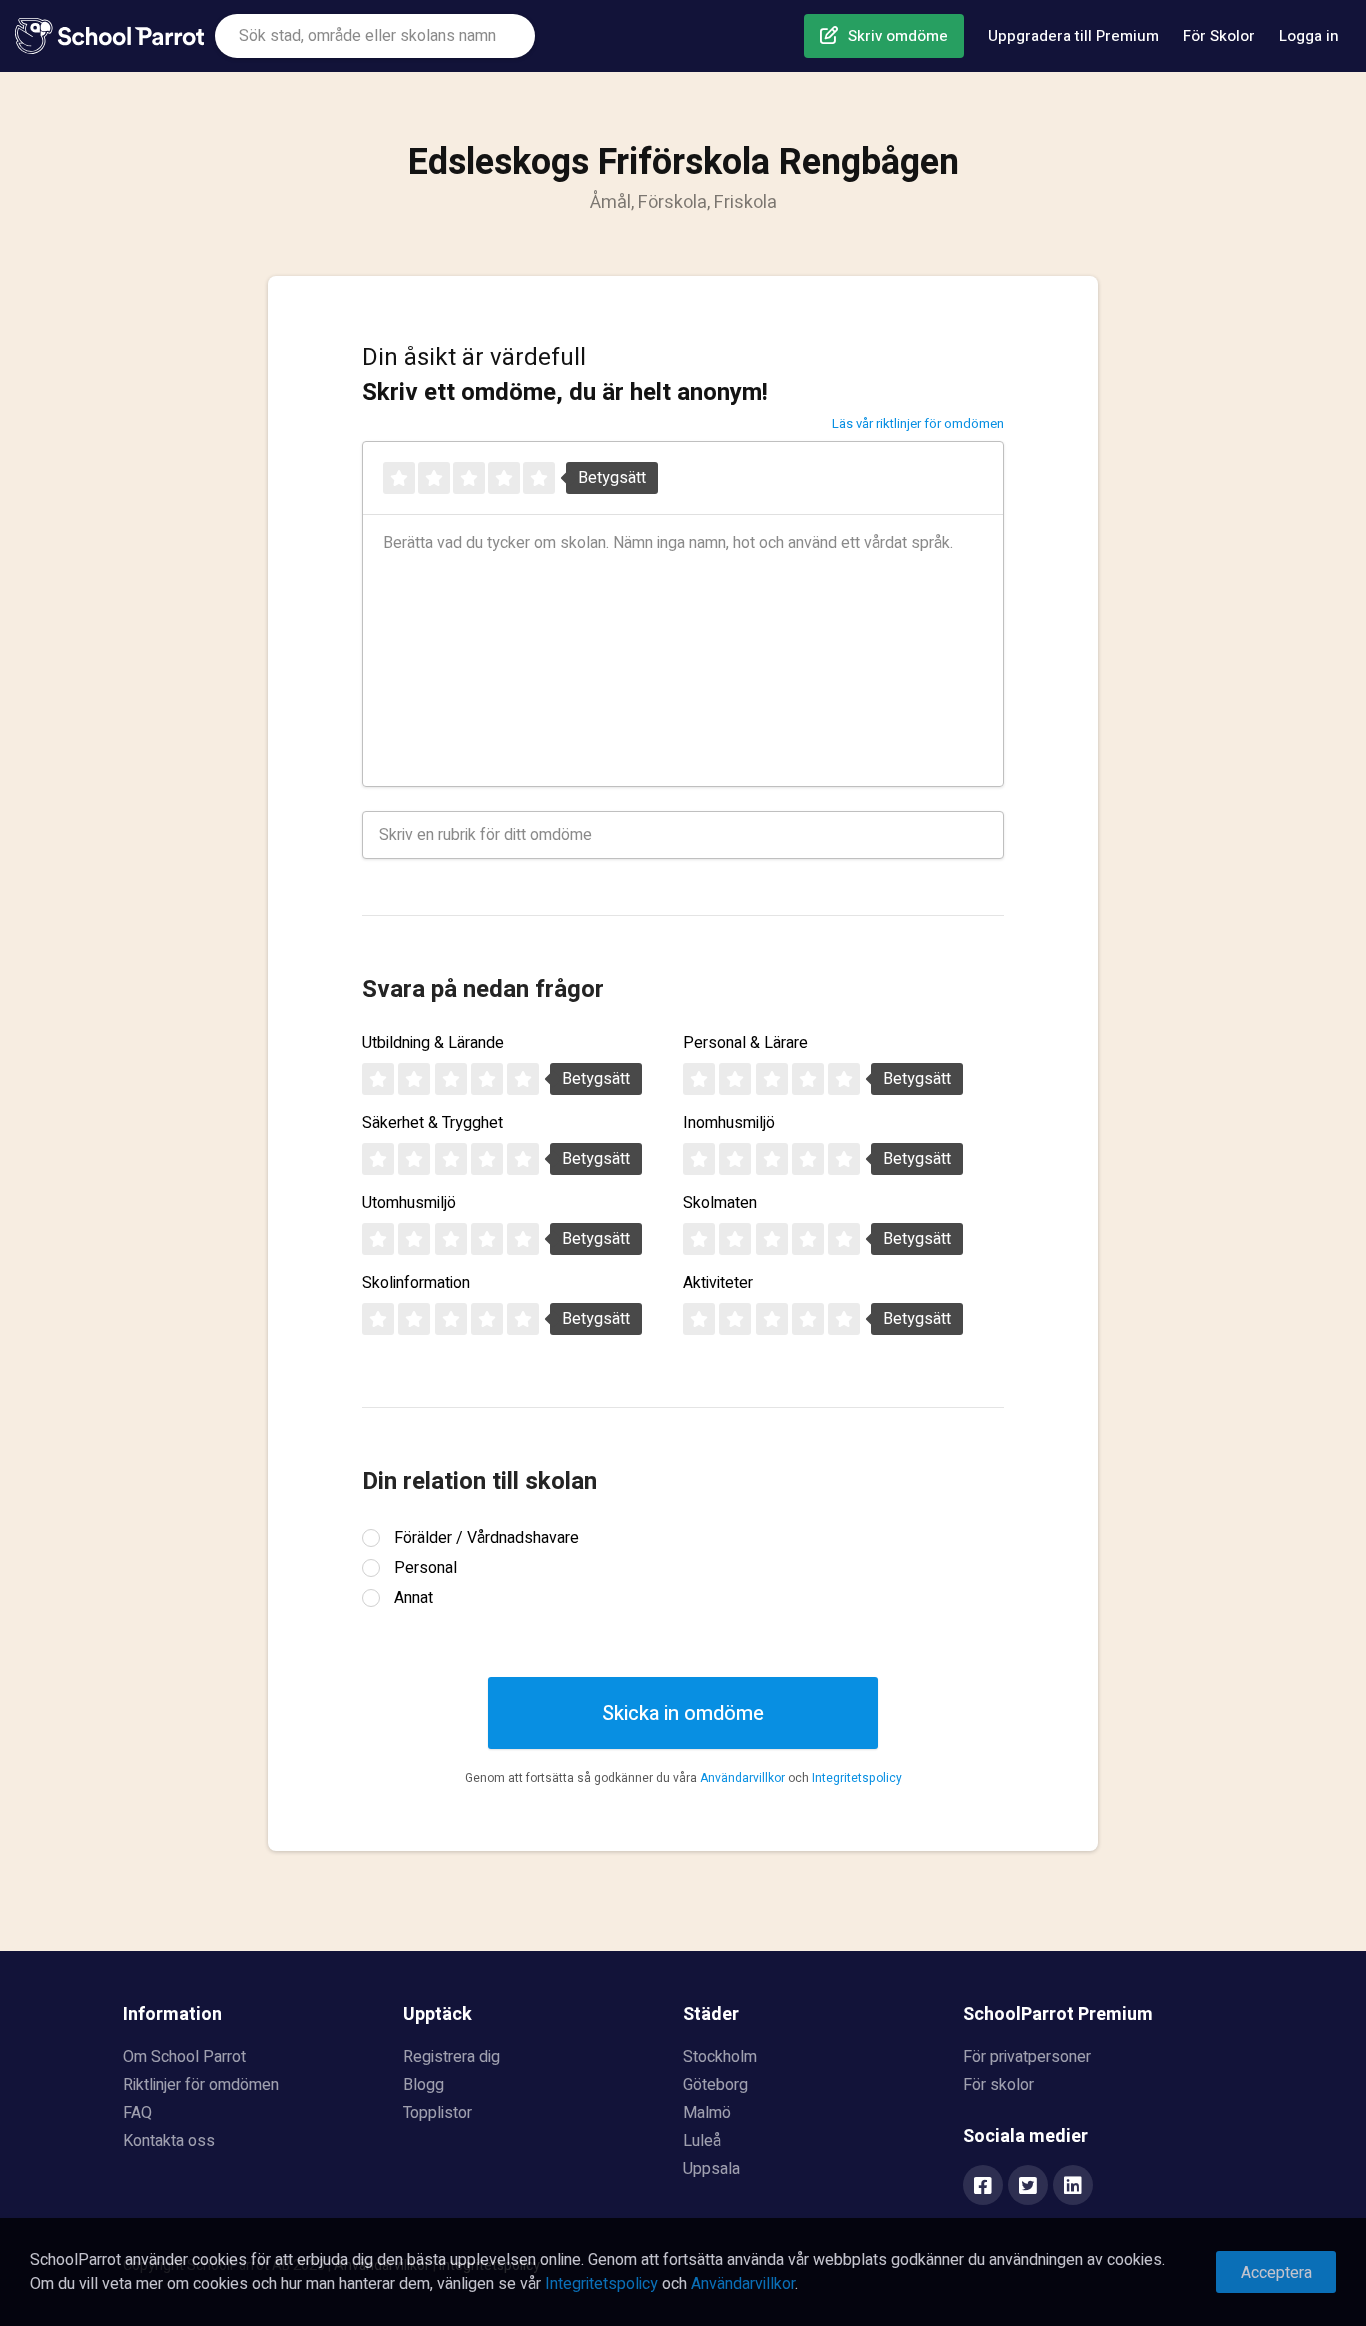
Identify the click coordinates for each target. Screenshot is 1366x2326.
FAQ (137, 2113)
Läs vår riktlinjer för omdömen (918, 423)
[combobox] (375, 36)
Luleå (702, 2141)
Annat (413, 1598)
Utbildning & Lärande (433, 1043)
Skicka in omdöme (683, 1713)
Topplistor (437, 2113)
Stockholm (720, 2057)
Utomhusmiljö (409, 1203)
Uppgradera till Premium (1073, 36)
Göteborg (715, 2085)
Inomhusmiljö (729, 1123)
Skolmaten (720, 1203)
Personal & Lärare (745, 1043)
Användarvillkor (742, 1778)
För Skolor (1219, 36)
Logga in (1309, 36)
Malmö (707, 2113)
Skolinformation (416, 1283)
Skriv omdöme (898, 36)
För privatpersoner (1027, 2057)
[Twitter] (1028, 2187)
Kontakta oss (169, 2141)
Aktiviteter (718, 1283)
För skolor (998, 2085)
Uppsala (711, 2169)
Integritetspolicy (857, 1778)
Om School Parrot (184, 2057)
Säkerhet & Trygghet (432, 1123)
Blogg (423, 2085)
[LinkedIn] (1073, 2187)
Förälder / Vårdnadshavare (486, 1538)
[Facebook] (983, 2187)
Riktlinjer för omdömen (201, 2085)
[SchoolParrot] (115, 36)
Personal (425, 1568)
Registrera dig (451, 2057)
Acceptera (1276, 2273)
